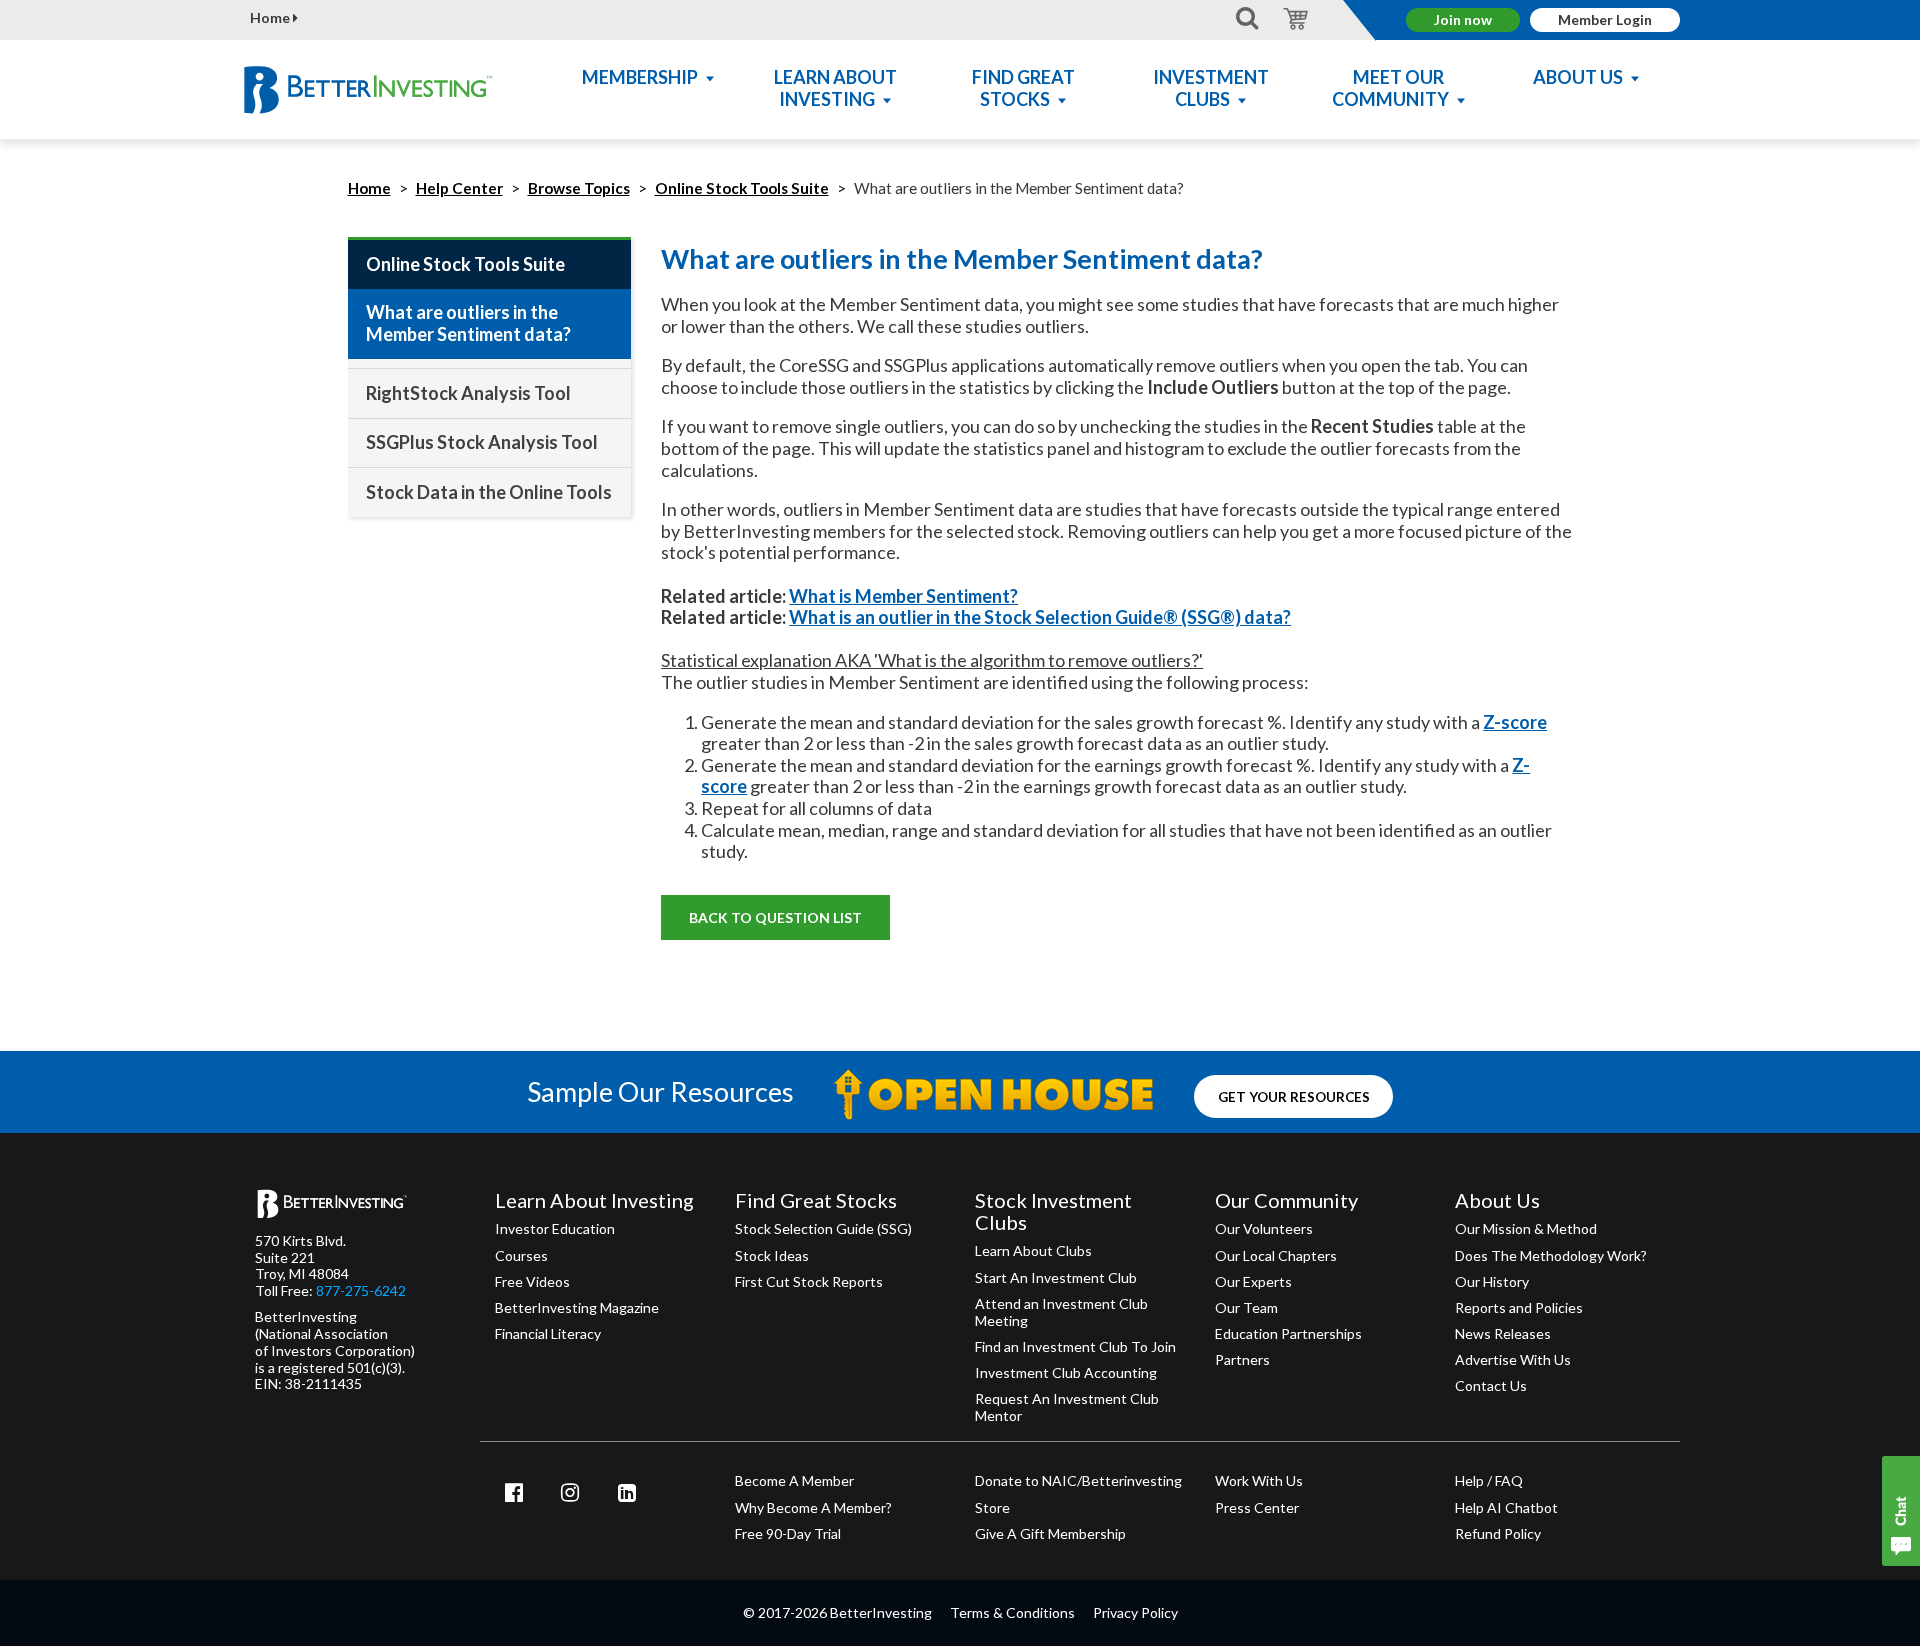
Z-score (1515, 722)
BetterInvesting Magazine (577, 1308)
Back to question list (775, 917)
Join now (1463, 19)
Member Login (1605, 19)
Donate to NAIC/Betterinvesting (1078, 1481)
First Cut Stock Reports (809, 1282)
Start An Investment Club (1056, 1278)
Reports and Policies (1519, 1308)
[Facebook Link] (514, 1492)
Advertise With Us (1513, 1360)
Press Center (1257, 1508)
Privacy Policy (1135, 1612)
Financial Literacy (548, 1334)
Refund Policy (1498, 1534)
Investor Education (555, 1229)
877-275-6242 (361, 1291)
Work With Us (1259, 1481)
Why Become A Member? (813, 1508)
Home (271, 18)
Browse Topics (579, 188)
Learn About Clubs (1033, 1251)
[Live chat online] (1901, 1511)
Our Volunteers (1264, 1229)
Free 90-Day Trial (788, 1534)
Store (992, 1508)
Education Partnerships (1288, 1334)
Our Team (1246, 1308)
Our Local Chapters (1276, 1256)
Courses (521, 1256)
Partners (1242, 1360)
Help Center (459, 188)
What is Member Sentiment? (903, 596)
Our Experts (1253, 1282)
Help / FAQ (1489, 1481)
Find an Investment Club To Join (1075, 1347)
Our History (1492, 1282)
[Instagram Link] (571, 1492)
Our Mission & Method (1526, 1229)
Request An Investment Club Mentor (1067, 1407)
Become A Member (794, 1481)
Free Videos (532, 1282)
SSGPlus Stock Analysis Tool (482, 442)
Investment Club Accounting (1066, 1373)
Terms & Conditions (1012, 1612)
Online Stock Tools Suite (742, 188)
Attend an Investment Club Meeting (1061, 1312)
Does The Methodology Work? (1551, 1256)
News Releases (1503, 1334)
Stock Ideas (772, 1256)
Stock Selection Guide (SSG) (823, 1229)
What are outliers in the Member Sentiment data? (468, 323)
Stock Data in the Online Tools (489, 492)
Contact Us (1491, 1386)
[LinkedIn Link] (627, 1492)
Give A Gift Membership (1050, 1534)
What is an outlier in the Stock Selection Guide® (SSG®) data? (1040, 617)
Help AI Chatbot (1506, 1508)
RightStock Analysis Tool (468, 393)
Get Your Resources (1294, 1096)
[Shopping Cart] (1293, 17)
